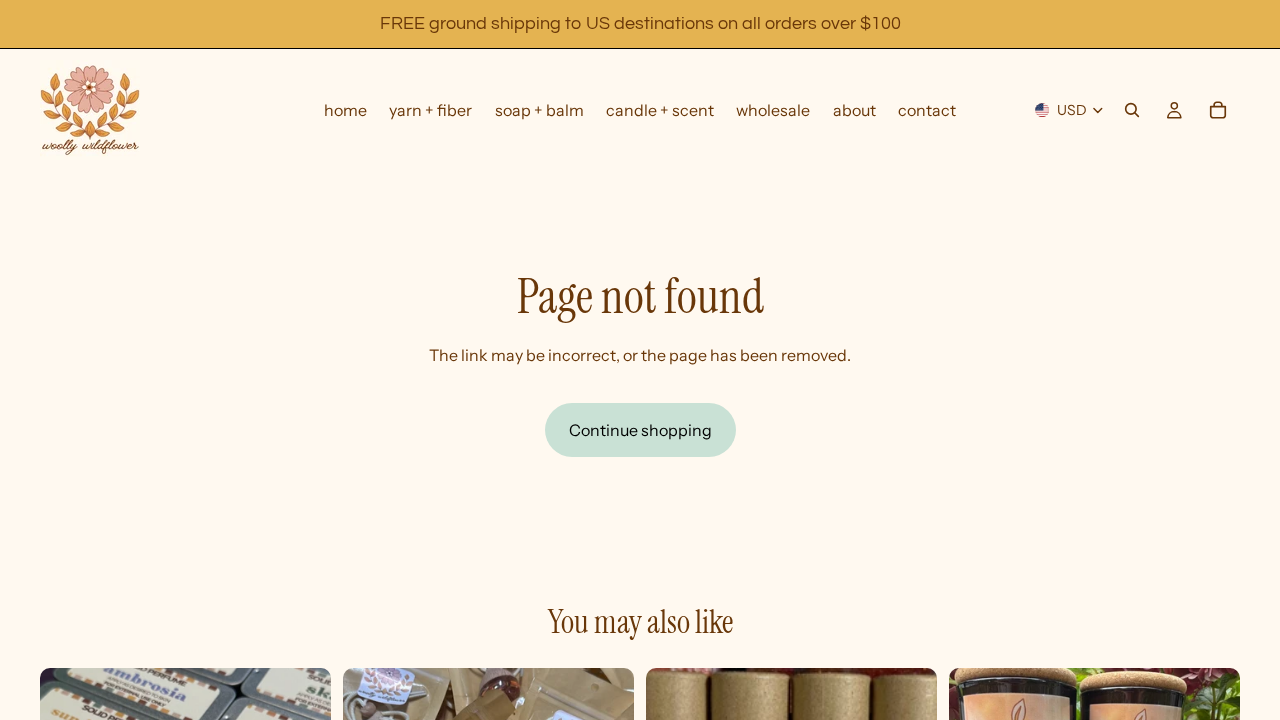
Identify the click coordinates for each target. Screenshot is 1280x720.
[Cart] (1218, 110)
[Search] (1132, 110)
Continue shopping (640, 430)
